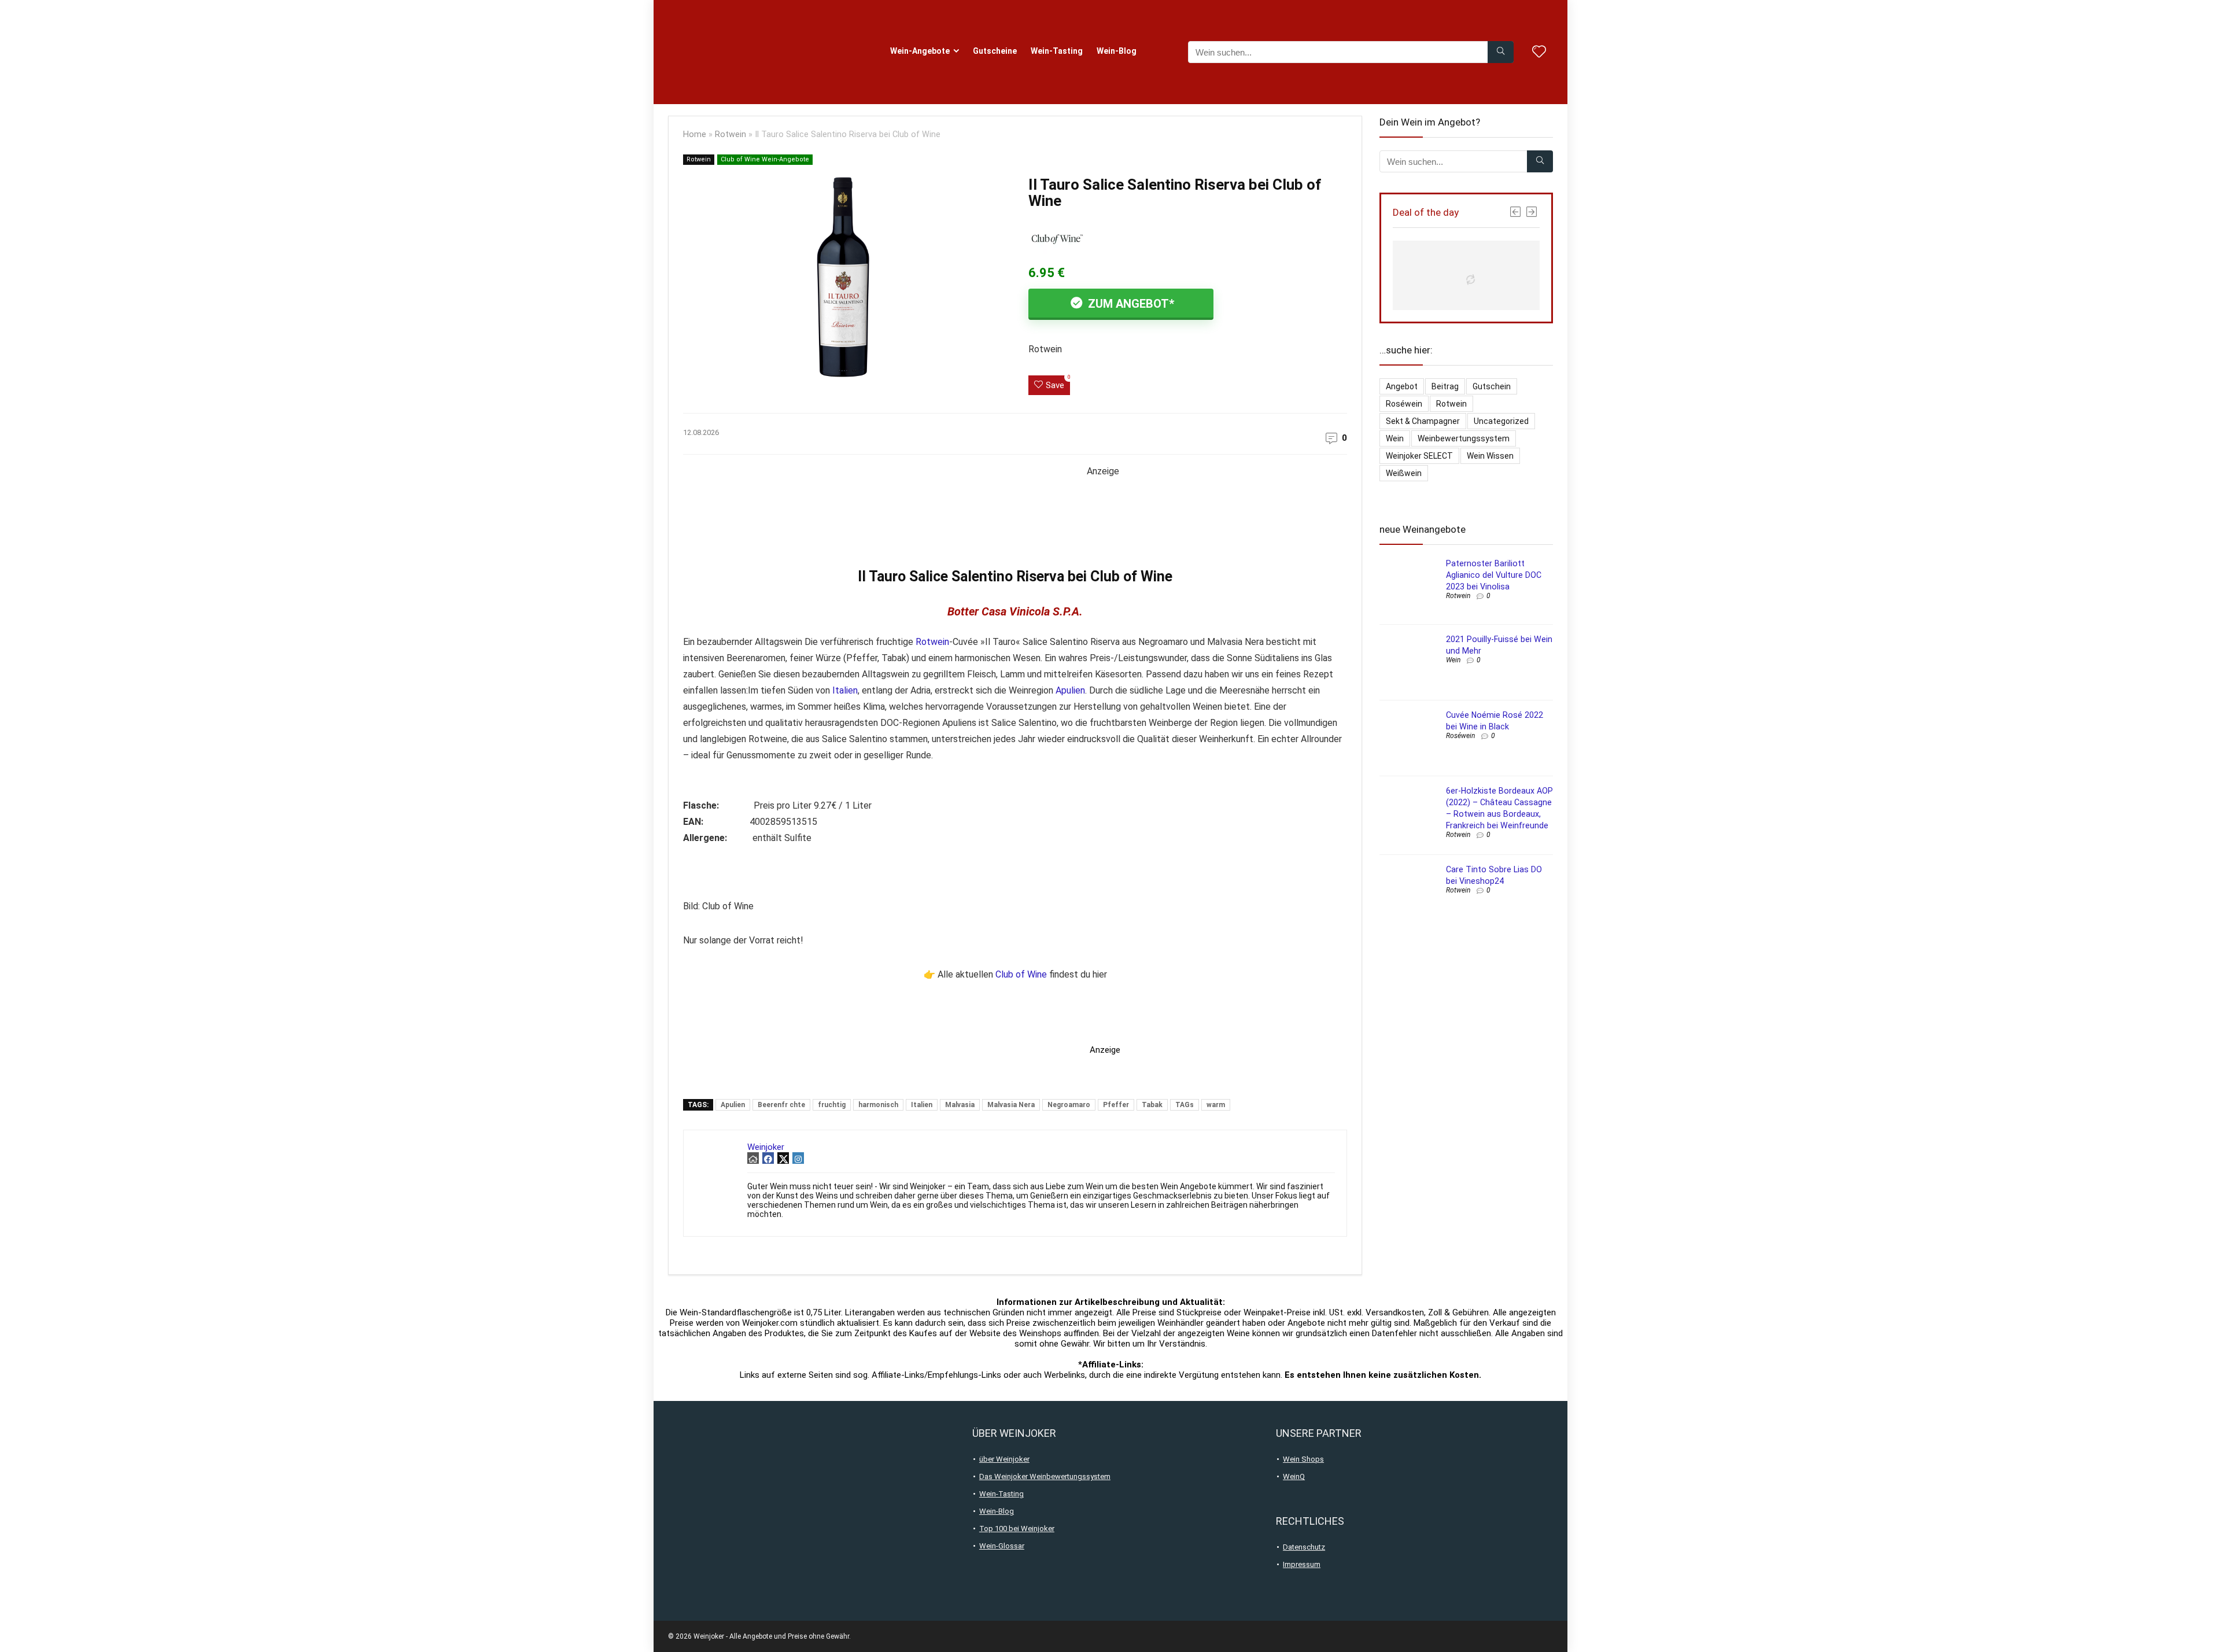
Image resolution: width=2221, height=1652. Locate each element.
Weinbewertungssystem (1464, 438)
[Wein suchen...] (1501, 52)
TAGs (1185, 1105)
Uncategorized (1501, 421)
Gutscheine (995, 51)
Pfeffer (1116, 1105)
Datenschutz (1304, 1547)
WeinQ (1294, 1476)
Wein (1395, 438)
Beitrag (1445, 386)
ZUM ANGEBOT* (1130, 304)
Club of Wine (1021, 974)
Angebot (1402, 386)
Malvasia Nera (1011, 1105)
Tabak (1152, 1105)
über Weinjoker (1004, 1459)
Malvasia (960, 1105)
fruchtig (832, 1105)
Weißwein (1404, 473)
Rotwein (731, 134)
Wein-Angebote (920, 51)
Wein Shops (1303, 1459)
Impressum (1302, 1564)
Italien (845, 690)
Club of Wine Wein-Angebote (765, 159)
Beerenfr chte (781, 1105)
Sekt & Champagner (1423, 421)
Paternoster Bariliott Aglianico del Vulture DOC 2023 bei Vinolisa (1494, 575)
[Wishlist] (1539, 53)
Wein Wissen (1490, 456)
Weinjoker (766, 1147)
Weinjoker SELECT (1419, 456)
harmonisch (878, 1105)
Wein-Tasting (1057, 51)
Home (695, 134)
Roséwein (1404, 404)
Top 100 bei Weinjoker (1017, 1529)
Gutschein (1492, 386)
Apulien (1070, 690)
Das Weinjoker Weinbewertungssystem (1045, 1476)
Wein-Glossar (1002, 1546)
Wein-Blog (1117, 51)
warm (1216, 1105)
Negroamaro (1069, 1105)
